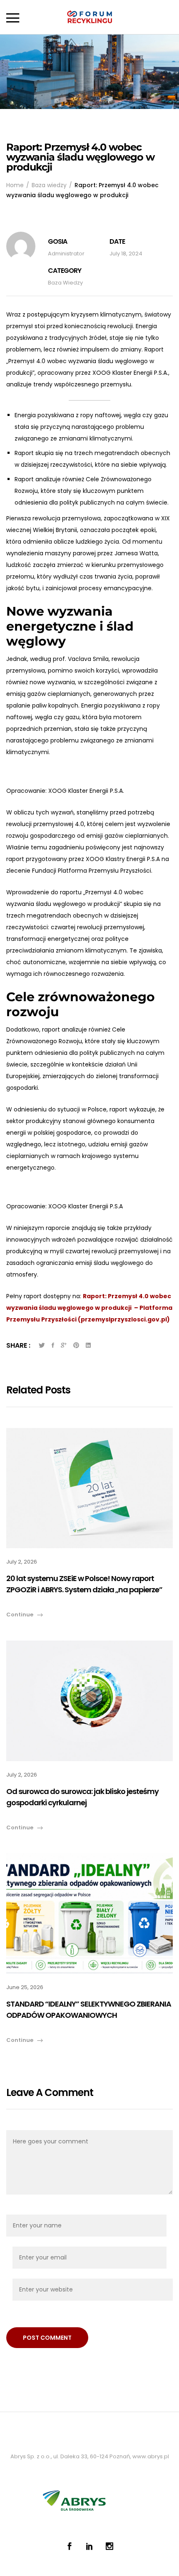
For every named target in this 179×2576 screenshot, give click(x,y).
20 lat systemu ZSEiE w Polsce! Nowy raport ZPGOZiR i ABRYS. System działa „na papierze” (84, 1584)
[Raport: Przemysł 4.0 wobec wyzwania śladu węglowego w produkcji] (53, 1345)
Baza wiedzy (65, 283)
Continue (20, 1615)
